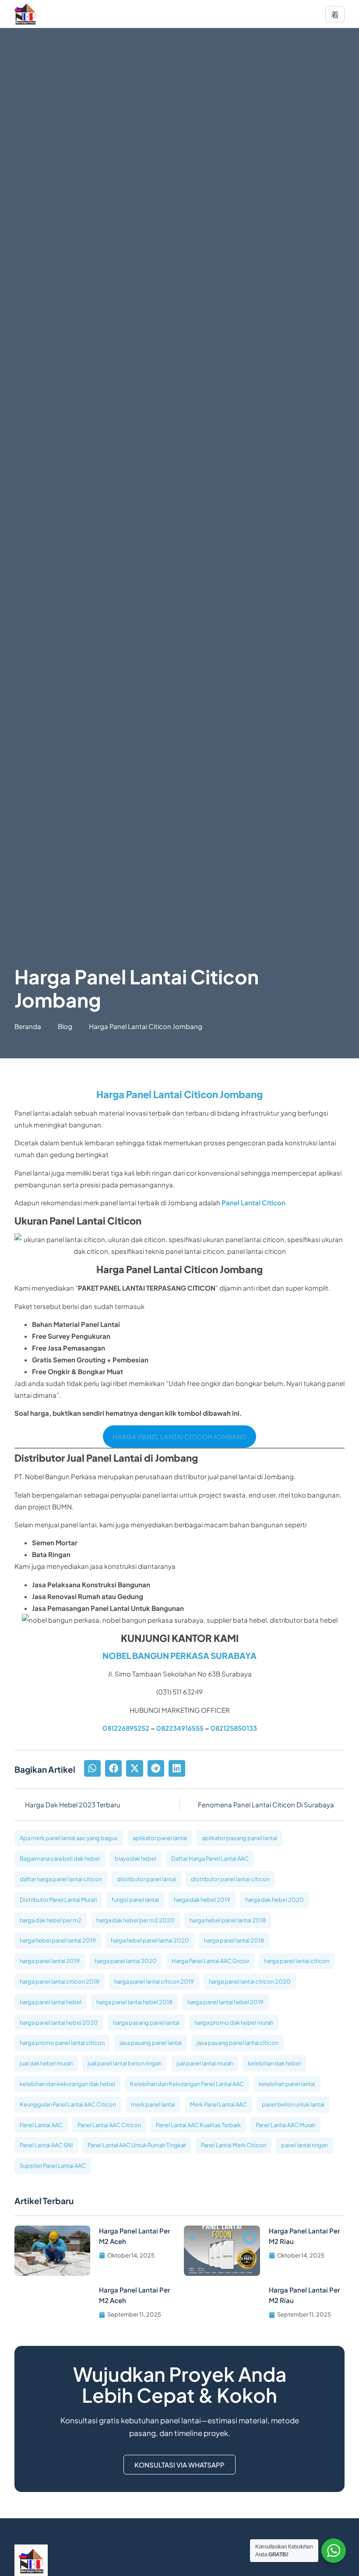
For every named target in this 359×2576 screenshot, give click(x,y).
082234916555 (180, 1728)
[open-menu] (335, 14)
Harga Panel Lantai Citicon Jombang (179, 1094)
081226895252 (126, 1728)
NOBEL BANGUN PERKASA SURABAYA (179, 1655)
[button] (92, 1768)
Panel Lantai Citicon (253, 1202)
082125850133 (234, 1728)
